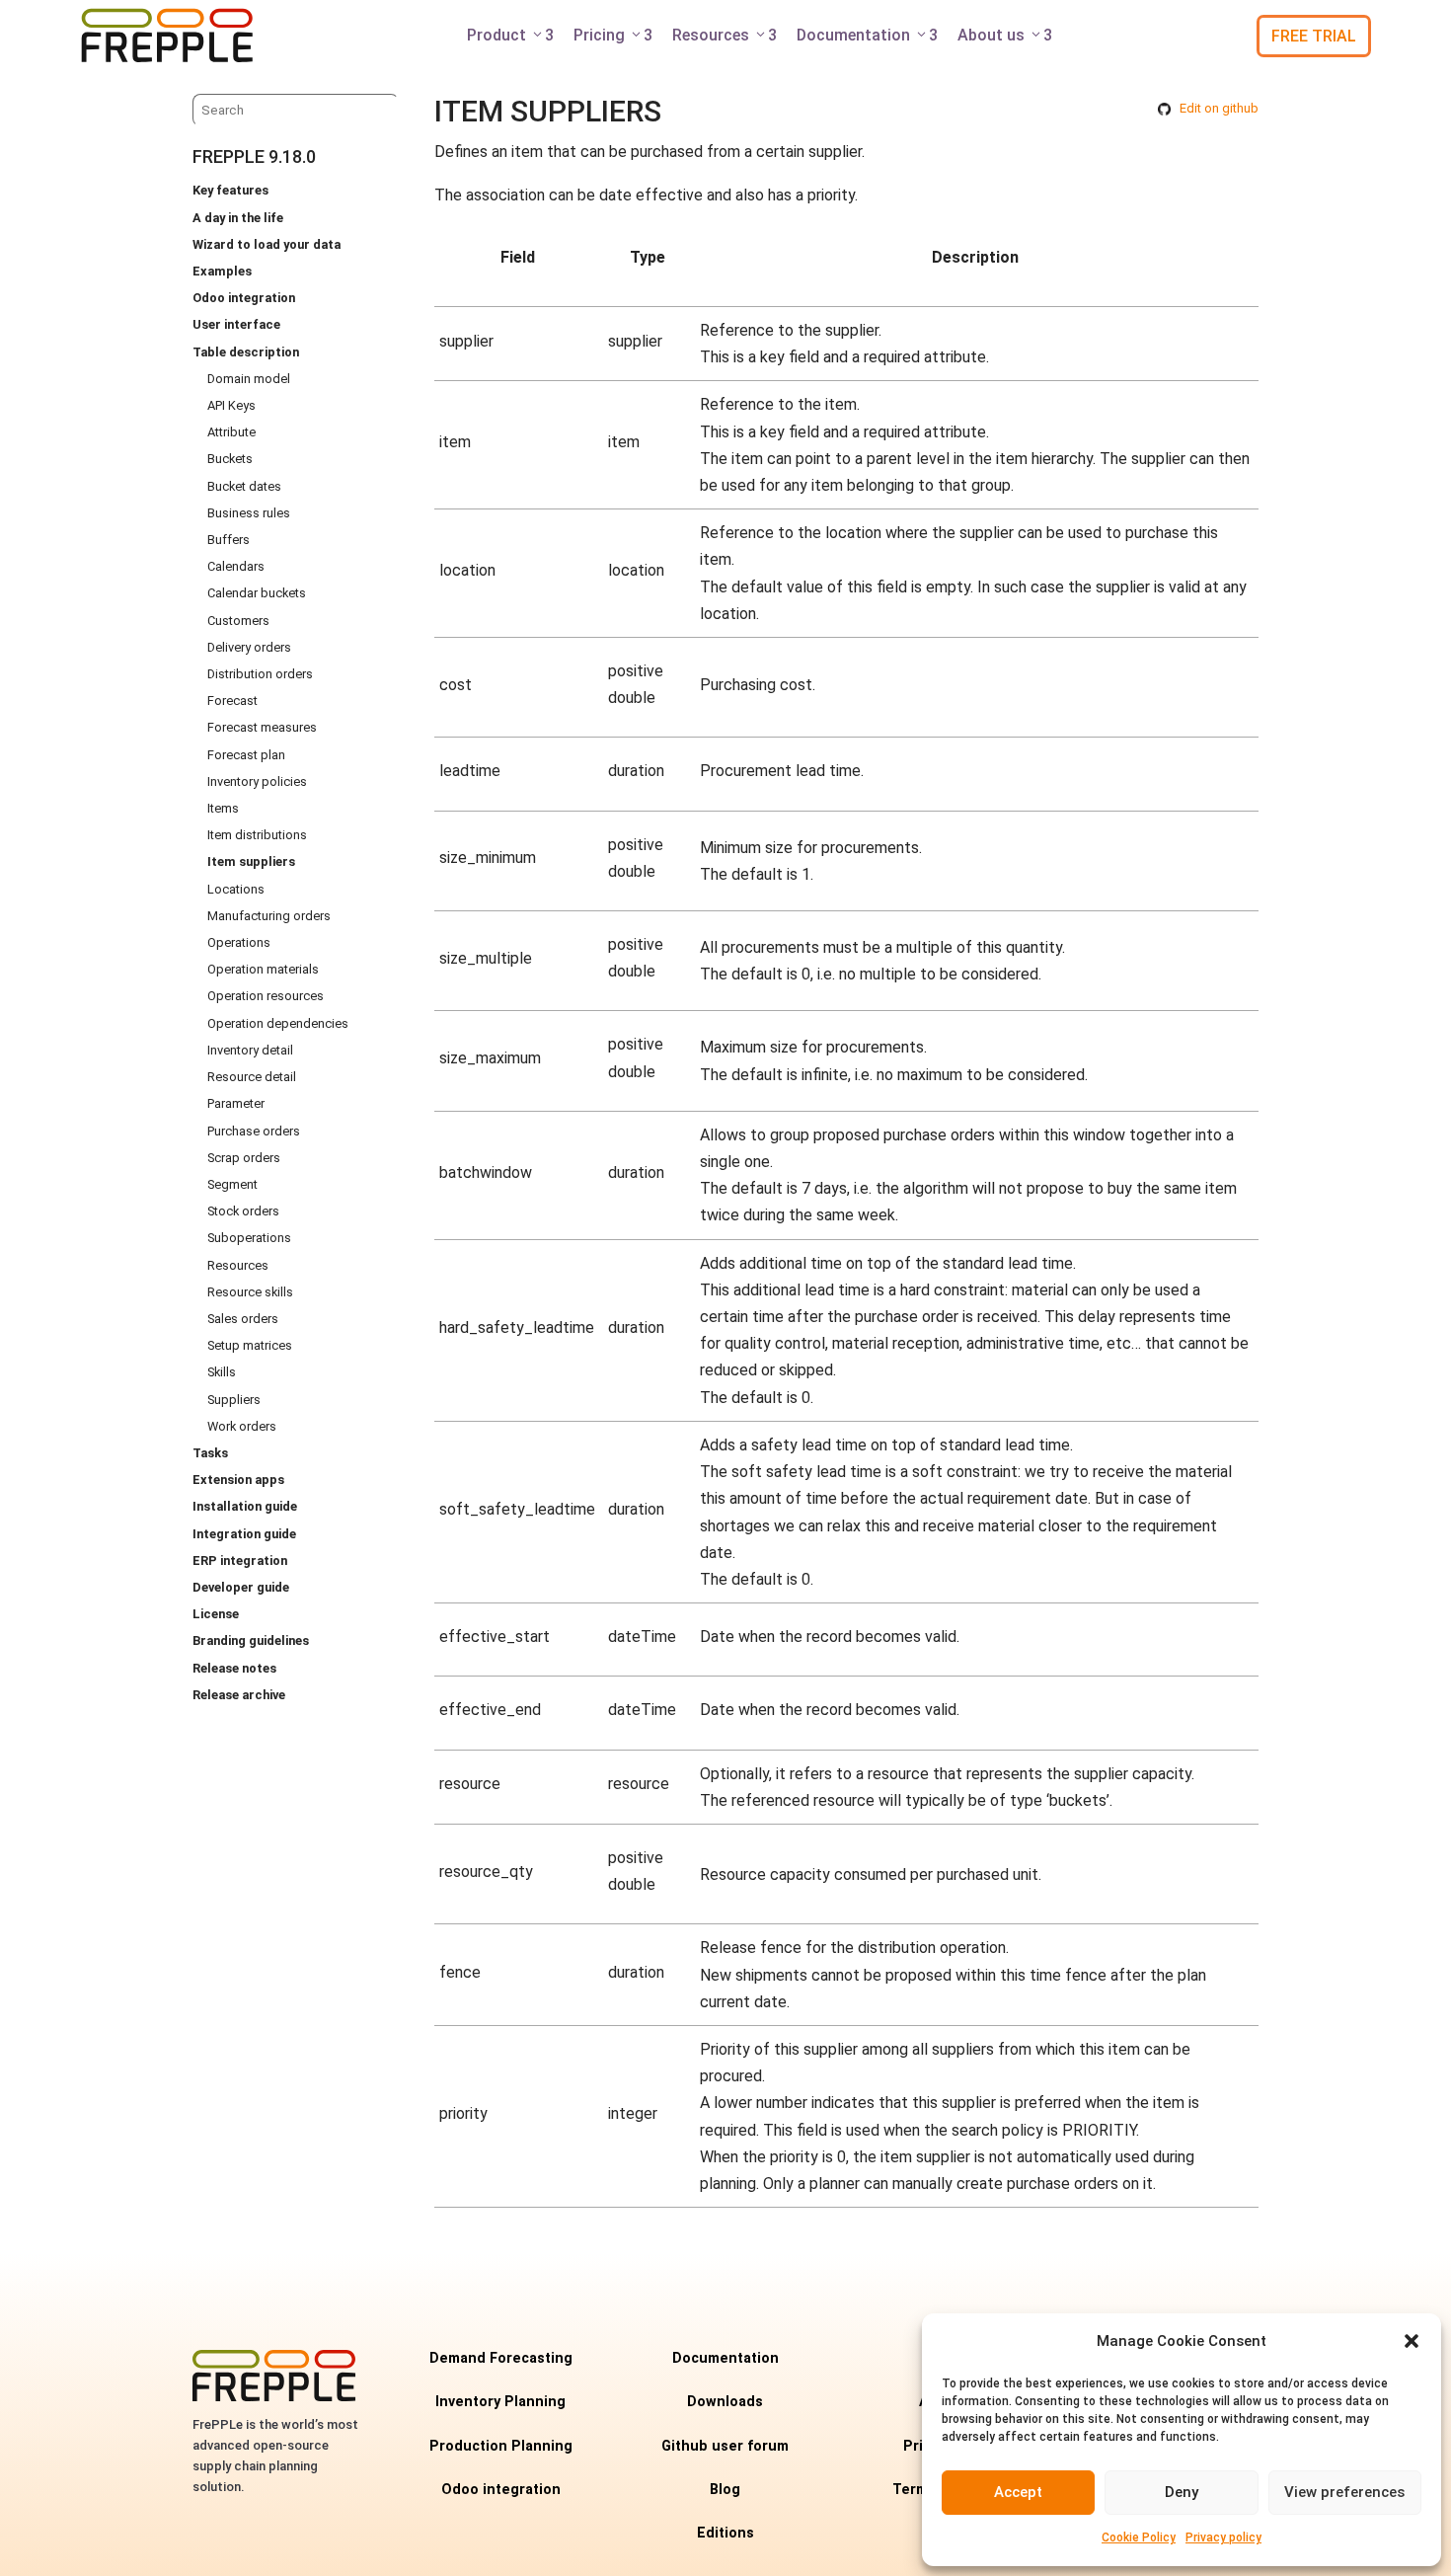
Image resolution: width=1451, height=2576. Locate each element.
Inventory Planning (500, 2402)
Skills (222, 1372)
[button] (1412, 2341)
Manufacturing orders (269, 916)
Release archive (239, 1695)
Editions (725, 2533)
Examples (222, 271)
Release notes (234, 1668)
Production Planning (501, 2446)
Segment (232, 1184)
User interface (236, 324)
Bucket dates (244, 486)
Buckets (230, 459)
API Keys (231, 405)
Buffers (229, 540)
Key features (230, 190)
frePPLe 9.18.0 (254, 156)
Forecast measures (262, 727)
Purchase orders (254, 1131)
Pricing (613, 35)
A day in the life (238, 218)
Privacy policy (1223, 2537)
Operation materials (263, 969)
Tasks (210, 1453)
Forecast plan (246, 755)
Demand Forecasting (501, 2358)
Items (223, 808)
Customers (238, 621)
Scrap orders (244, 1158)
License (216, 1614)
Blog (725, 2490)
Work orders (242, 1426)
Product (510, 35)
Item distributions (257, 835)
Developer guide (241, 1587)
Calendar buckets (257, 593)
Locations (236, 889)
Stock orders (243, 1211)
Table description (246, 352)
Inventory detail (250, 1050)
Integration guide (244, 1534)
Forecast (232, 701)
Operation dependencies (278, 1023)
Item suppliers (251, 861)
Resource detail (252, 1077)
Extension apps (238, 1480)
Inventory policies (257, 781)
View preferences (1344, 2492)
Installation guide (245, 1506)
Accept (1018, 2492)
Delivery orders (249, 647)
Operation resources (266, 996)
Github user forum (725, 2446)
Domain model (249, 379)
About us (1005, 35)
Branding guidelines (251, 1640)
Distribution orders (260, 674)
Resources (725, 35)
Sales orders (243, 1319)
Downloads (725, 2402)
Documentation (867, 35)
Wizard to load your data (267, 244)
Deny (1182, 2492)
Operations (239, 942)
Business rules (249, 513)
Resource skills (250, 1292)
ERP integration (240, 1561)
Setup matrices (250, 1345)
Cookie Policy (1139, 2537)
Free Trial (1314, 36)
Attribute (231, 432)
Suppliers (234, 1400)
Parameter (236, 1103)
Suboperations (249, 1238)
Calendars (236, 566)
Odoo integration (244, 298)
